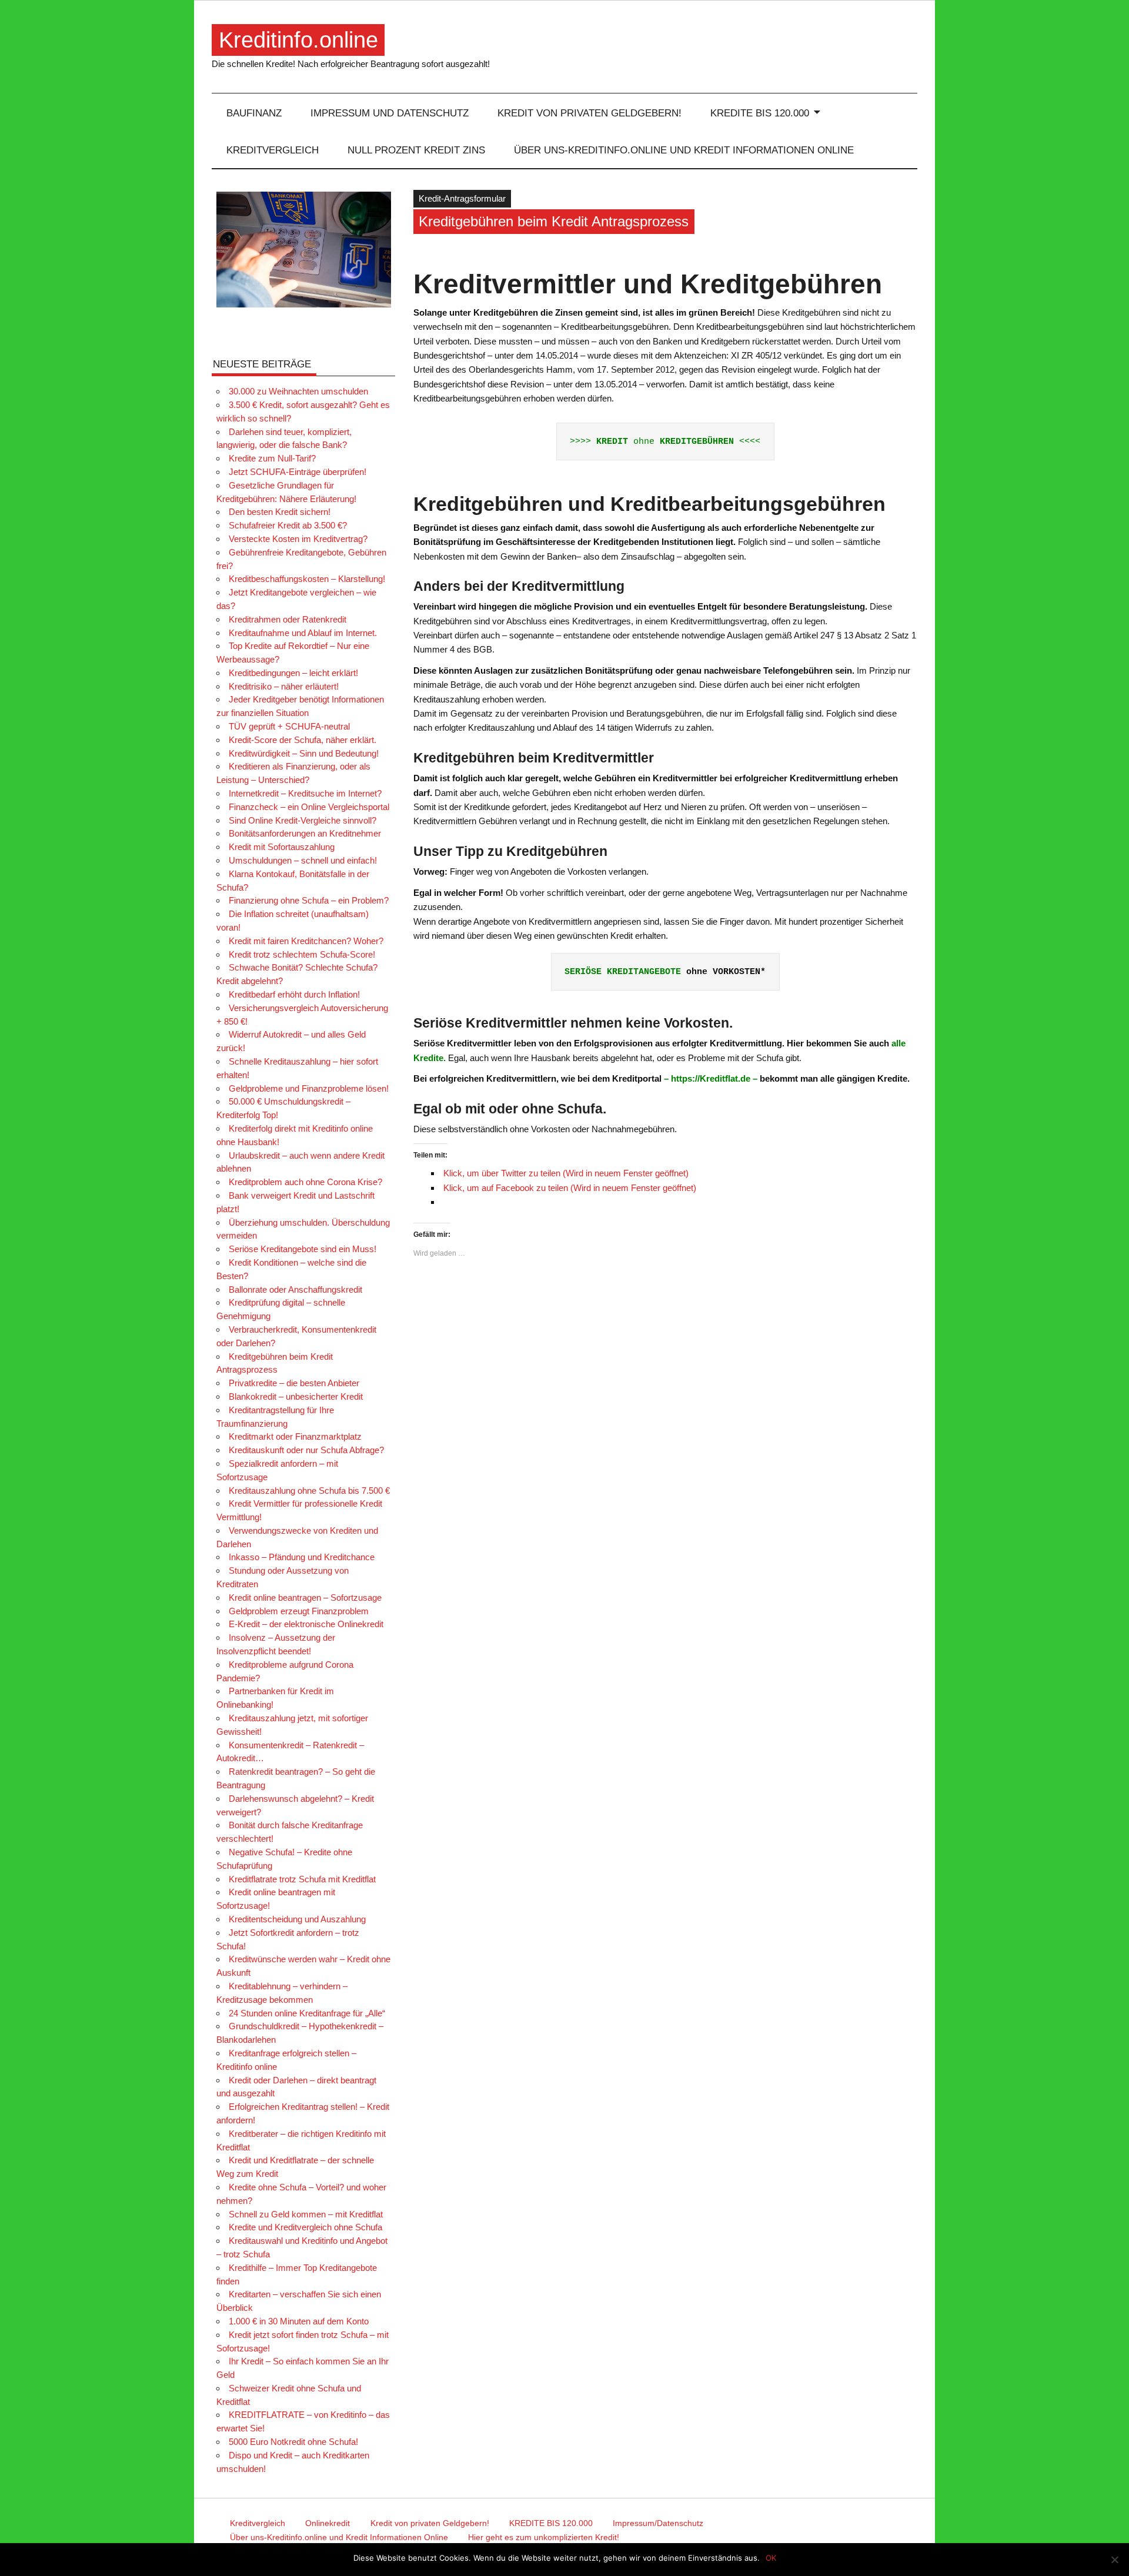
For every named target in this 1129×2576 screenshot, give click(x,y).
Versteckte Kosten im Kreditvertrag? (298, 539)
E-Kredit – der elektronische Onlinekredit (306, 1624)
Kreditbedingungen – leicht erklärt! (293, 673)
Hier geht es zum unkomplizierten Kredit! (544, 2537)
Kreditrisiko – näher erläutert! (284, 686)
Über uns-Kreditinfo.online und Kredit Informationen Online (684, 150)
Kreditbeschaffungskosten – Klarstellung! (307, 579)
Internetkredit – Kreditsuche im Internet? (305, 793)
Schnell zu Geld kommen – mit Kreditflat (306, 2214)
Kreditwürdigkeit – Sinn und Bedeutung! (304, 753)
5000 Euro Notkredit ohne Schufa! (293, 2442)
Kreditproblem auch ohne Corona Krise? (305, 1182)
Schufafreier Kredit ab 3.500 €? (288, 525)
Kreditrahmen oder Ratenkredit (288, 619)
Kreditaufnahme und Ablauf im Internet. (303, 633)
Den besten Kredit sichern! (280, 512)
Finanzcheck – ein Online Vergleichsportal (309, 807)
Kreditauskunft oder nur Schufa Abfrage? (306, 1450)
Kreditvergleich (273, 150)
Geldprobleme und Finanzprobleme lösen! (309, 1088)
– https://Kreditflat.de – (711, 1078)
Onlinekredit (328, 2523)
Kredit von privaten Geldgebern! (589, 113)
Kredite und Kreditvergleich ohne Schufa (305, 2227)
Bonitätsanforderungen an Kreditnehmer (305, 833)
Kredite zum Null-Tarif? (272, 458)
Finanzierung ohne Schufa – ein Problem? (309, 900)
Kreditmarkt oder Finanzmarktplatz (295, 1436)
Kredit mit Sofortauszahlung (282, 847)
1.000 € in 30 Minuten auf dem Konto (299, 2321)
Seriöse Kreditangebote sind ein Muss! (303, 1249)
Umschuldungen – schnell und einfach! (303, 860)
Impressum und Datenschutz (390, 113)
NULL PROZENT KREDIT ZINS (416, 150)
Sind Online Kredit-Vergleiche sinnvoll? (303, 820)
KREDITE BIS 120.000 (760, 113)
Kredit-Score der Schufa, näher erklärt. (303, 740)
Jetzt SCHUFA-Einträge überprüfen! (298, 472)
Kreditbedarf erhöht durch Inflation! (294, 994)
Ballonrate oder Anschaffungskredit (295, 1289)
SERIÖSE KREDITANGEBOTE (623, 972)
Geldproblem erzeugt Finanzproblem (299, 1611)
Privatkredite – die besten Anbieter (294, 1383)
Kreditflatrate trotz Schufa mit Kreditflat (302, 1879)
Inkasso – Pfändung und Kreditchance (302, 1557)
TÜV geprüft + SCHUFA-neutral (289, 726)
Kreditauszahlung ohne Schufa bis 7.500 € (309, 1491)
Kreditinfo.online (298, 40)
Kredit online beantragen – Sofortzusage (305, 1598)
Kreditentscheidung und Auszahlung (297, 1919)
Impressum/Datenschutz (658, 2523)
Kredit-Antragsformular (462, 198)
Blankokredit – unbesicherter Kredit (296, 1396)
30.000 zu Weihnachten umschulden (298, 391)
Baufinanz (254, 113)
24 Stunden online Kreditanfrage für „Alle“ (307, 2013)
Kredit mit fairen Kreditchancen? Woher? (306, 941)
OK (771, 2558)
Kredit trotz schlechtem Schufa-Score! (302, 954)
